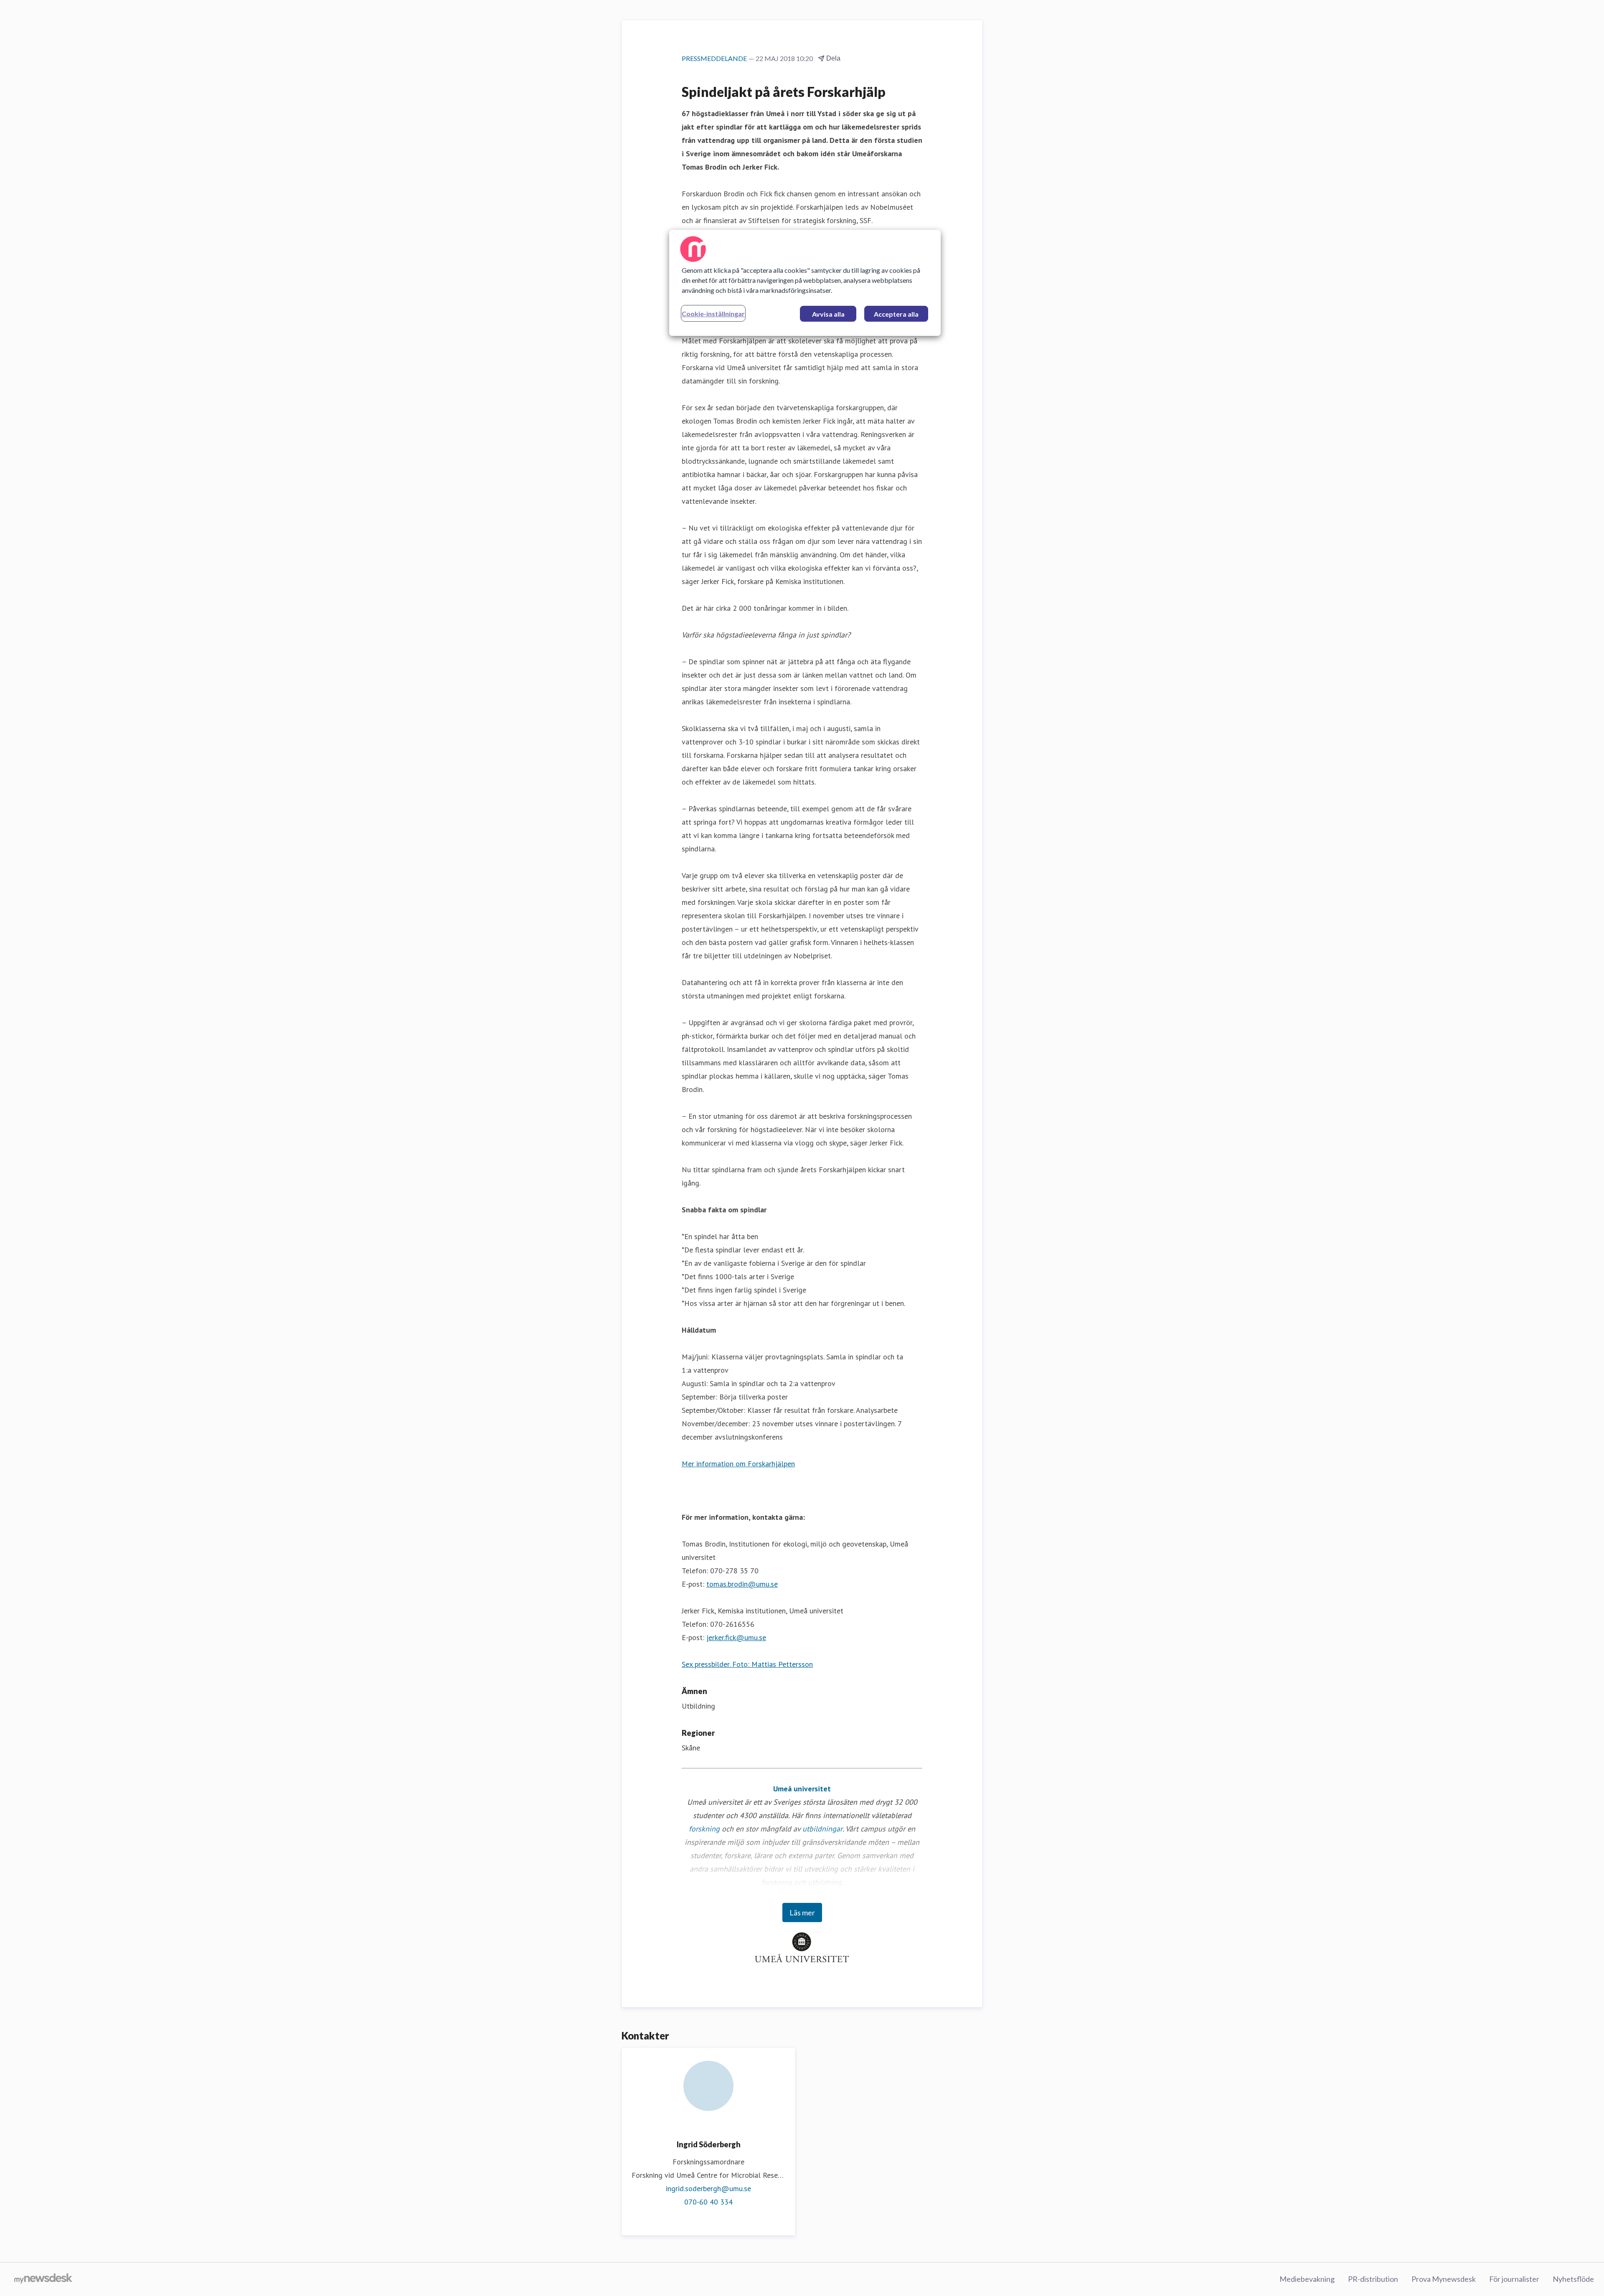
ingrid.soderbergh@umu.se (708, 2188)
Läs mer (802, 1912)
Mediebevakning (1307, 2279)
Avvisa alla (828, 314)
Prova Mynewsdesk (1444, 2279)
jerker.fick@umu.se (736, 1637)
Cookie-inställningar (713, 314)
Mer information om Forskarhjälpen (738, 1464)
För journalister (1514, 2279)
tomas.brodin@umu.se (742, 1584)
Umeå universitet (802, 1789)
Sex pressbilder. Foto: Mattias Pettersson (747, 1664)
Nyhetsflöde (1573, 2279)
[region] (805, 283)
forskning (704, 1829)
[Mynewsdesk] (43, 2279)
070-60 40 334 (708, 2202)
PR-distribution (1373, 2279)
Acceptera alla (896, 314)
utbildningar (822, 1829)
